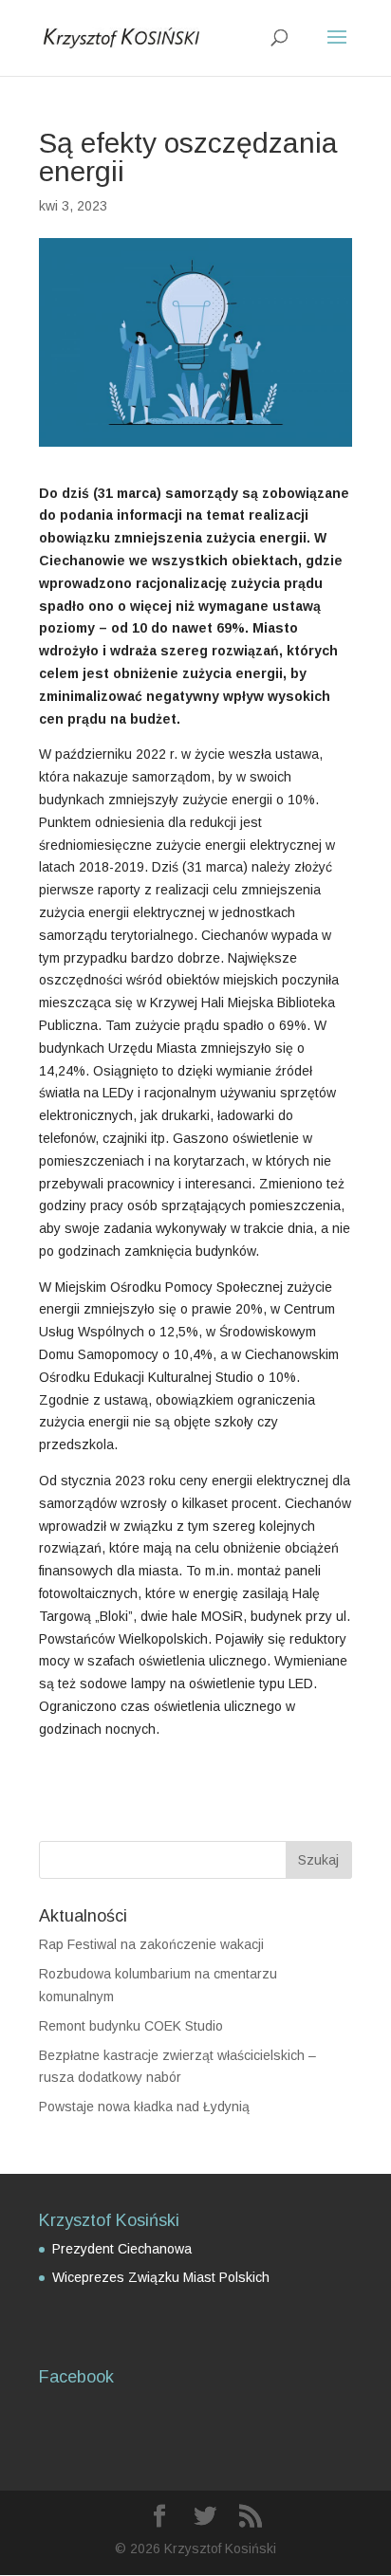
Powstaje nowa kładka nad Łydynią (144, 2107)
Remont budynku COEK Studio (131, 2026)
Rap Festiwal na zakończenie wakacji (151, 1944)
